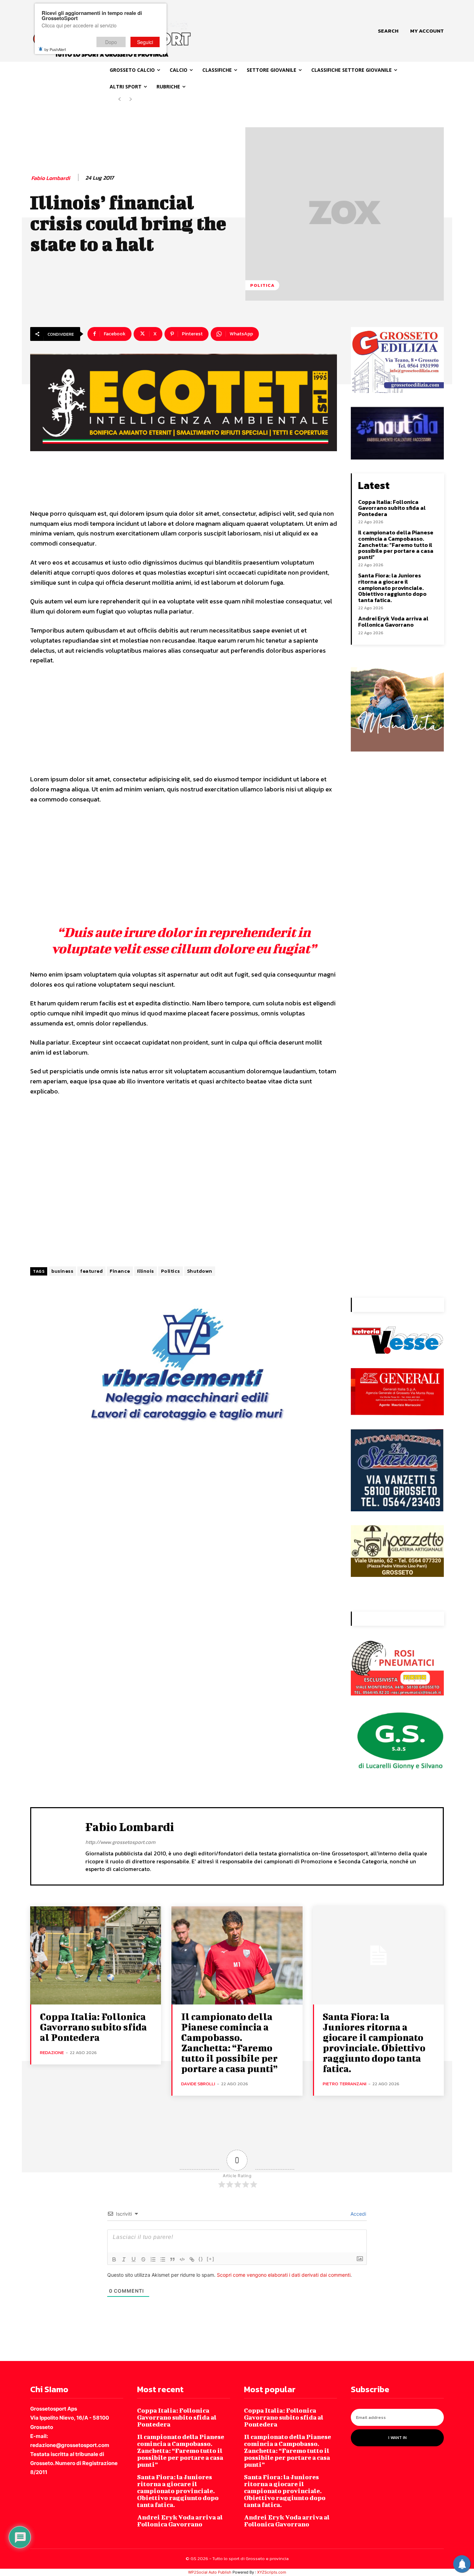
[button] (388, 31)
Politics (171, 1271)
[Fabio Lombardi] (58, 1845)
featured (91, 1271)
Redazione (52, 2053)
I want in (397, 2438)
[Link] (192, 2259)
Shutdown (200, 1271)
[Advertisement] (184, 723)
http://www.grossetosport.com (120, 1842)
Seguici (145, 42)
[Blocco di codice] (182, 2259)
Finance (120, 1271)
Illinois (146, 1271)
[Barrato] (143, 2259)
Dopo (111, 42)
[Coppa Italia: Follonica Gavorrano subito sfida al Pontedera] (96, 1955)
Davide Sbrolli (198, 2084)
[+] (211, 2259)
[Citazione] (172, 2259)
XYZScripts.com (272, 2572)
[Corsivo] (124, 2259)
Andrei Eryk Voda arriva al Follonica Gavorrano (393, 621)
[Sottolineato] (134, 2259)
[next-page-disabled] (131, 99)
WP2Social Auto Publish (210, 2572)
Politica (262, 285)
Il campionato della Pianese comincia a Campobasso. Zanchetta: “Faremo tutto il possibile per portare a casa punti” (396, 544)
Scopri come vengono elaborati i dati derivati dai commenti (284, 2275)
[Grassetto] (114, 2259)
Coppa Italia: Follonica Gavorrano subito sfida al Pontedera (392, 508)
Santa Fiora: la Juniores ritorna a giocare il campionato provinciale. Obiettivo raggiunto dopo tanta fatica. (392, 587)
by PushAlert (55, 49)
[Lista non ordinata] (163, 2259)
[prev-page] (120, 99)
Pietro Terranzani (345, 2084)
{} (201, 2259)
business (62, 1271)
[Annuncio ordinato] (153, 2259)
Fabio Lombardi (51, 178)
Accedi (358, 2214)
